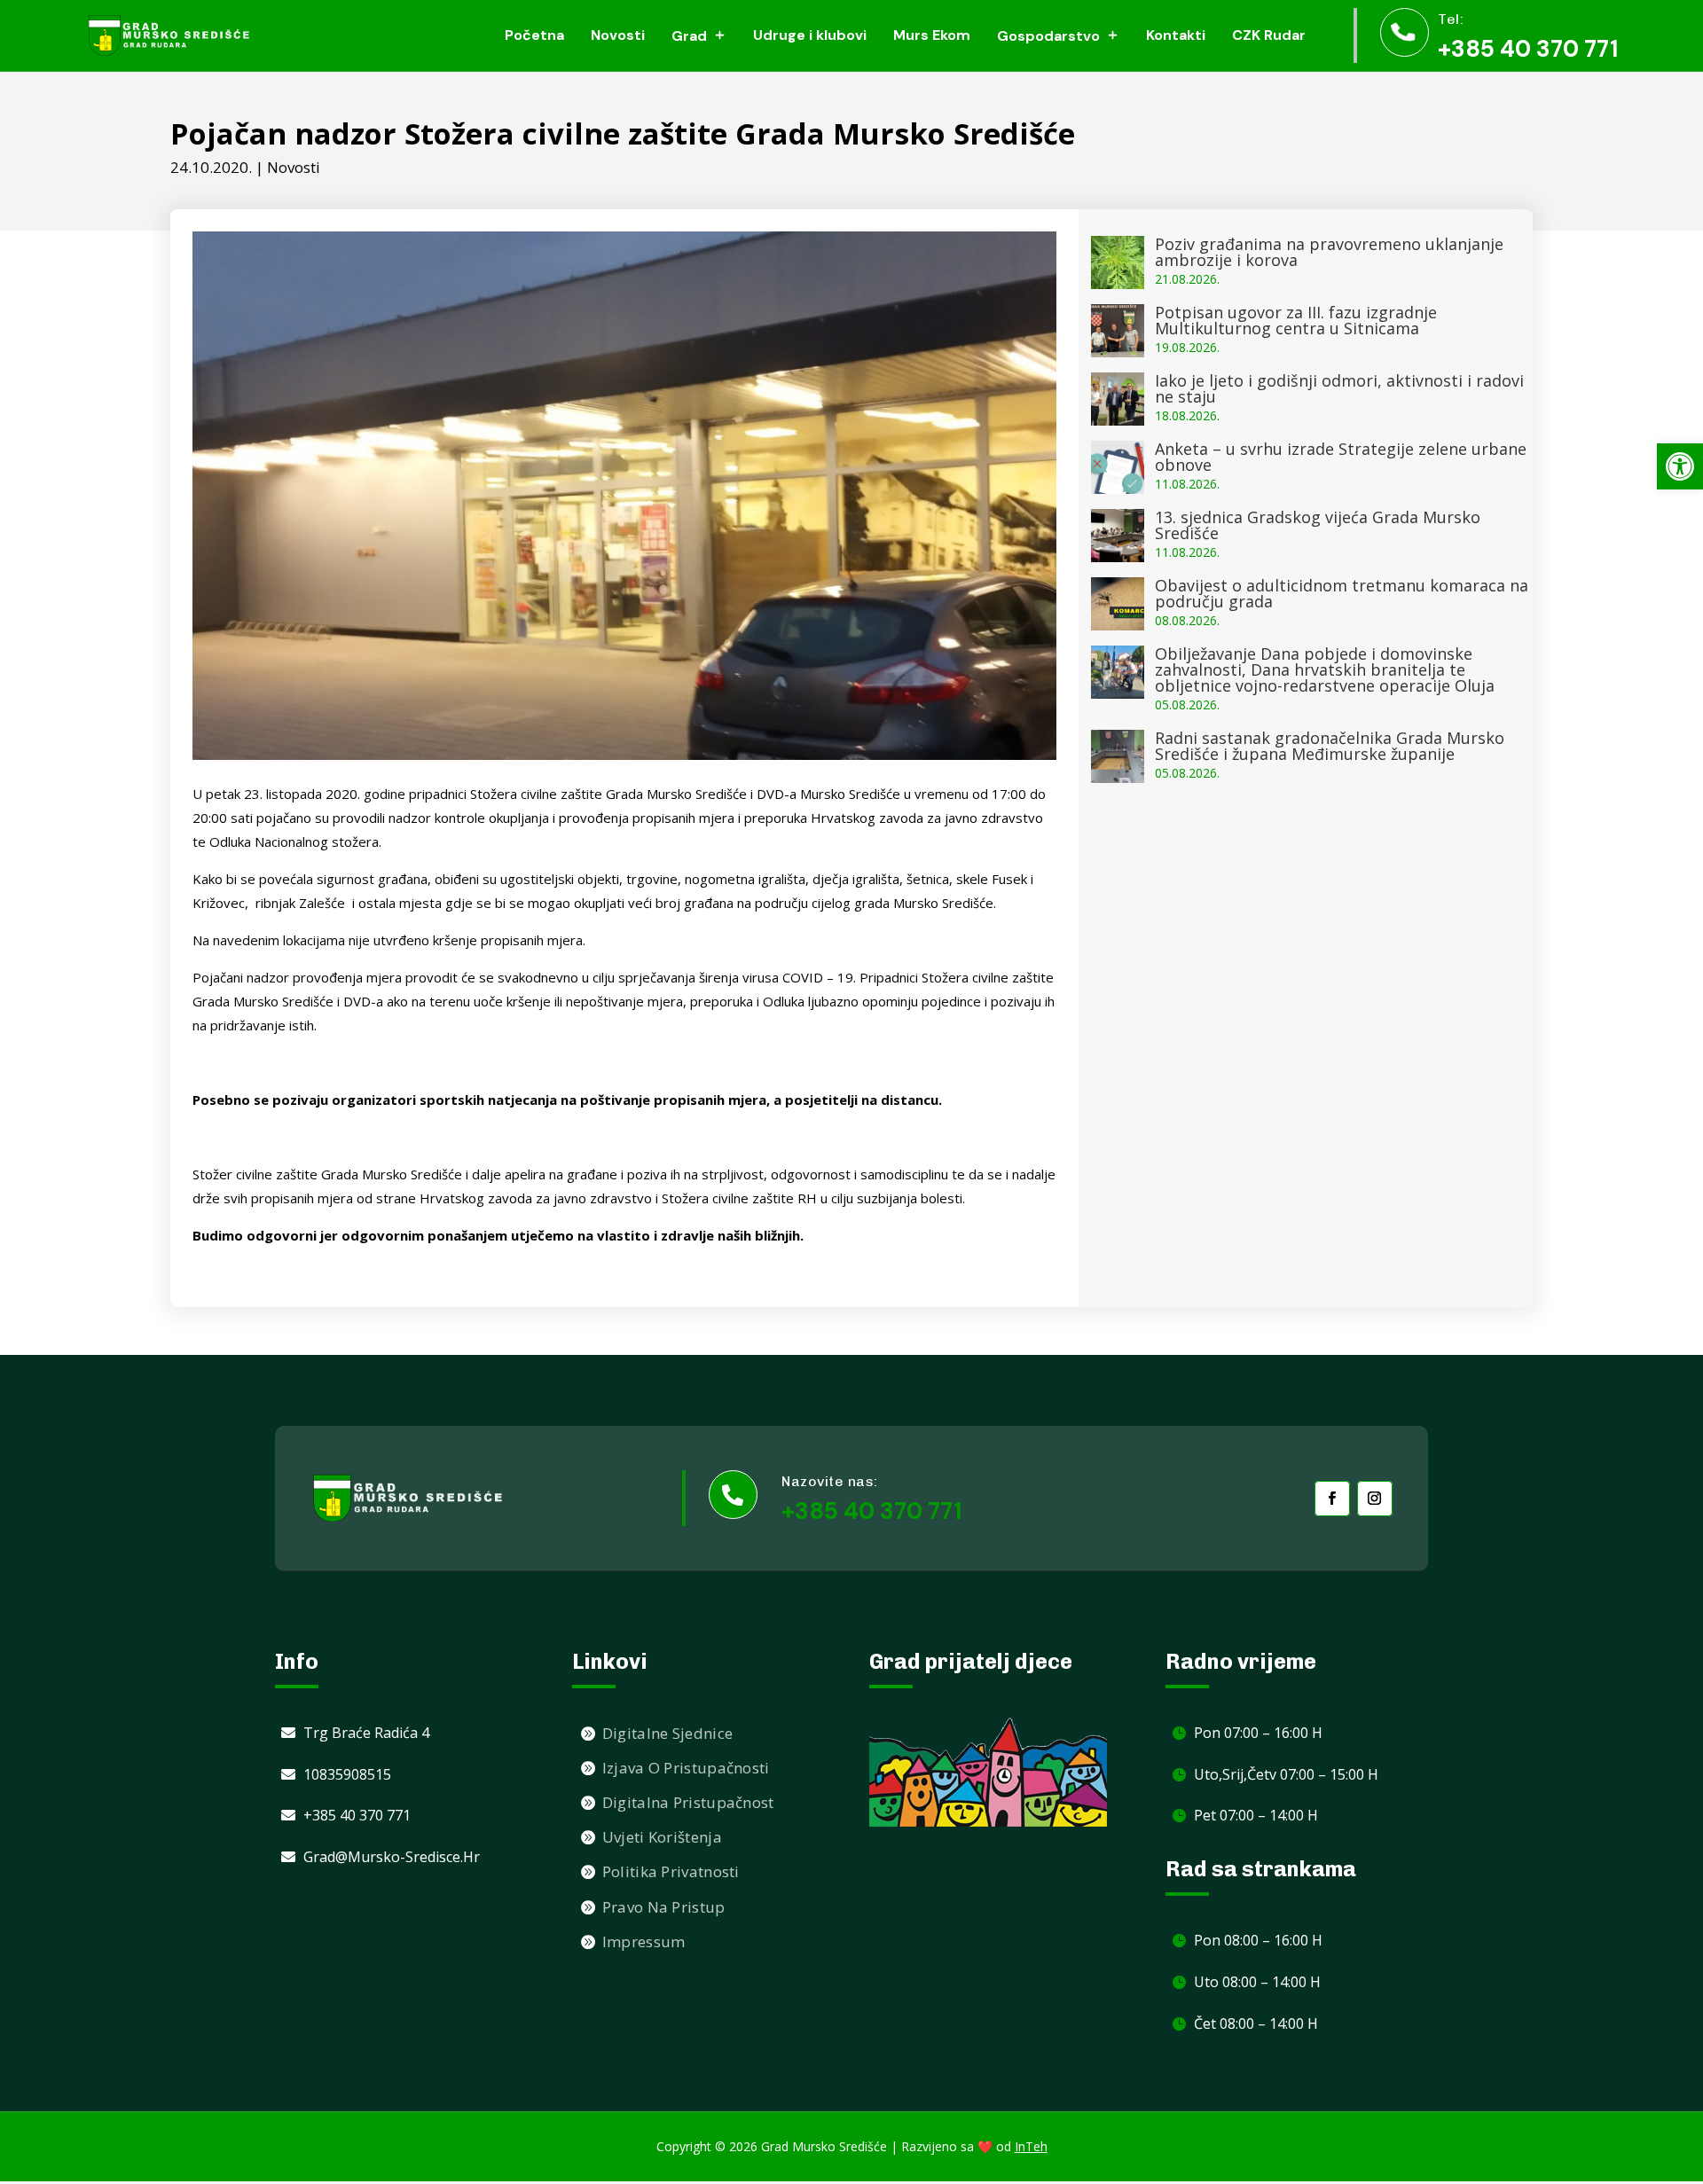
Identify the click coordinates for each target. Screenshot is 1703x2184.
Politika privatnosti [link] (671, 1871)
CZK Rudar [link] (1269, 35)
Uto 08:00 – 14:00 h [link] (1257, 1982)
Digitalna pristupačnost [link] (688, 1802)
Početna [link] (534, 35)
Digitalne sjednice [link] (667, 1733)
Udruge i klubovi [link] (810, 35)
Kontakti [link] (1176, 35)
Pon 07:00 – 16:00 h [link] (1258, 1733)
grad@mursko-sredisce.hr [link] (392, 1857)
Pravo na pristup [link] (664, 1907)
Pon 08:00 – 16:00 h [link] (1258, 1940)
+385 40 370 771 (871, 1511)
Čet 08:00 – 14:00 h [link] (1256, 2024)
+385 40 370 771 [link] (1528, 49)
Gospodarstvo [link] (1048, 36)
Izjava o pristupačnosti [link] (686, 1768)
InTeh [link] (1031, 2146)
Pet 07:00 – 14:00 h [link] (1256, 1815)
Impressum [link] (644, 1941)
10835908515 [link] (347, 1774)
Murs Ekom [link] (932, 35)
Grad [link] (689, 36)
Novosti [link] (618, 35)
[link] (1680, 466)
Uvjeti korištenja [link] (662, 1837)
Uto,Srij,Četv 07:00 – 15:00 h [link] (1286, 1774)
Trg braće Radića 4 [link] (366, 1733)
